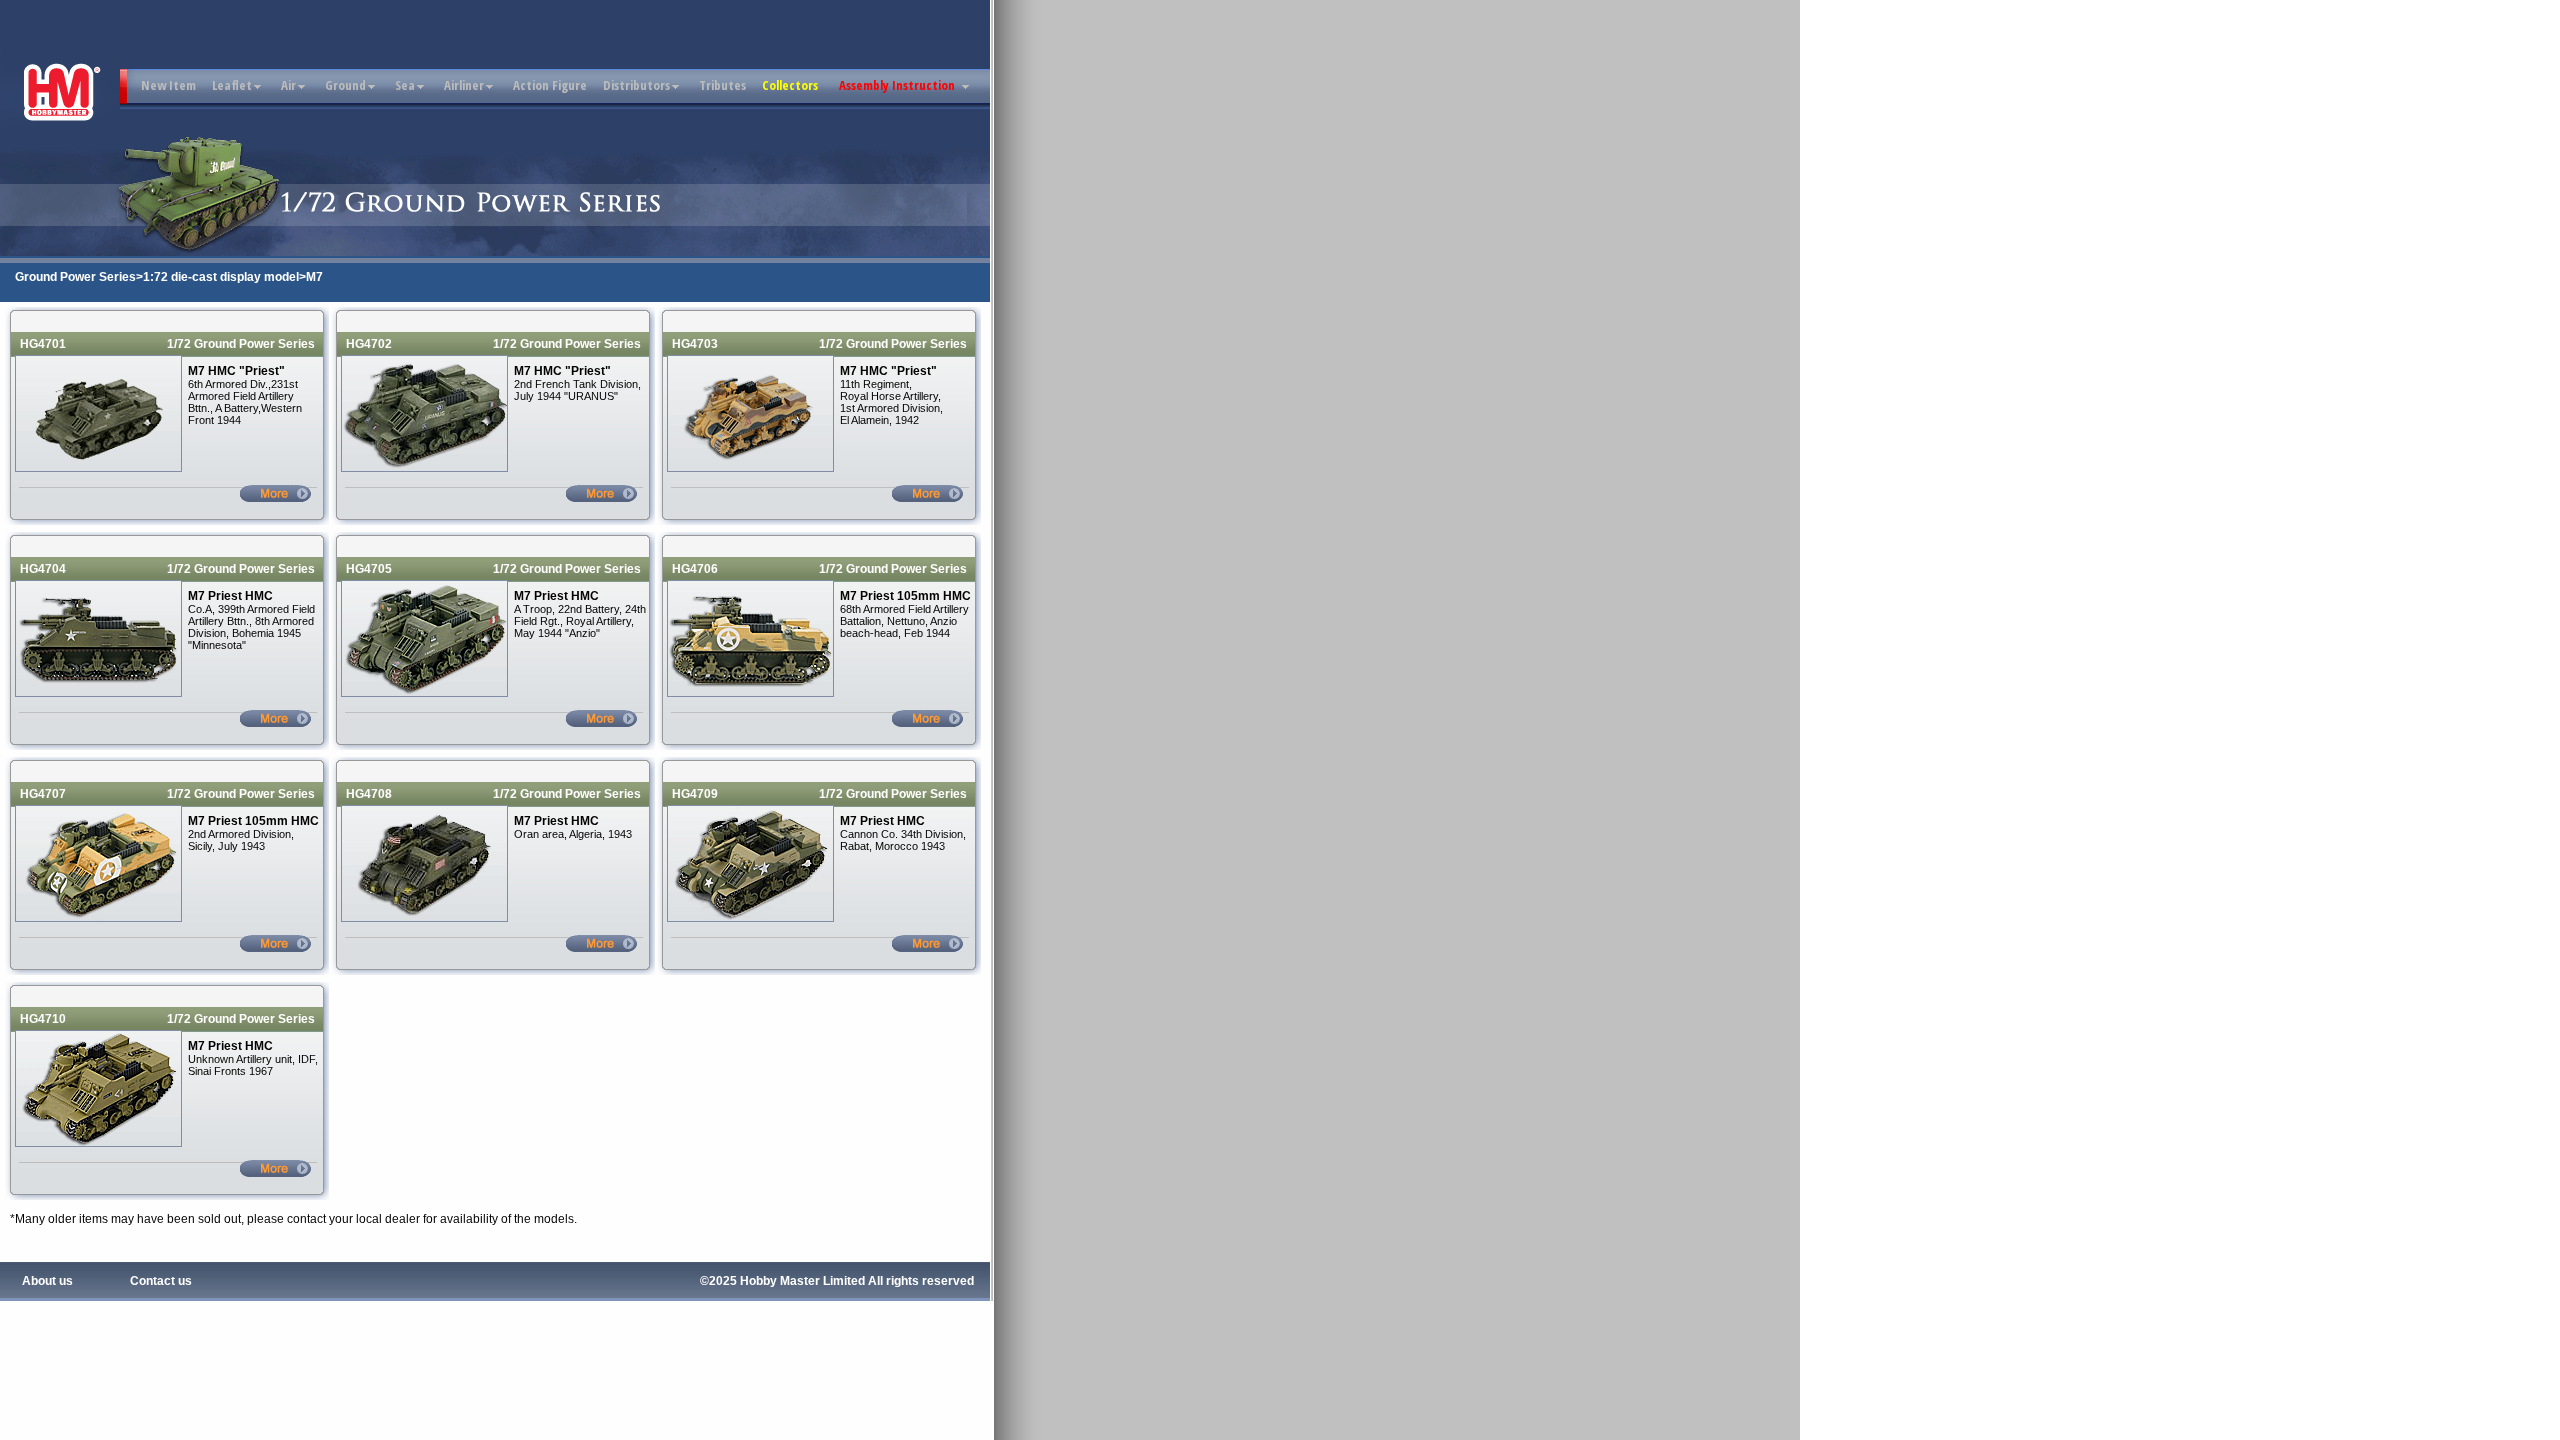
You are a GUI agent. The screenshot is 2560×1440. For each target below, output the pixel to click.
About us (47, 1281)
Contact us (161, 1281)
